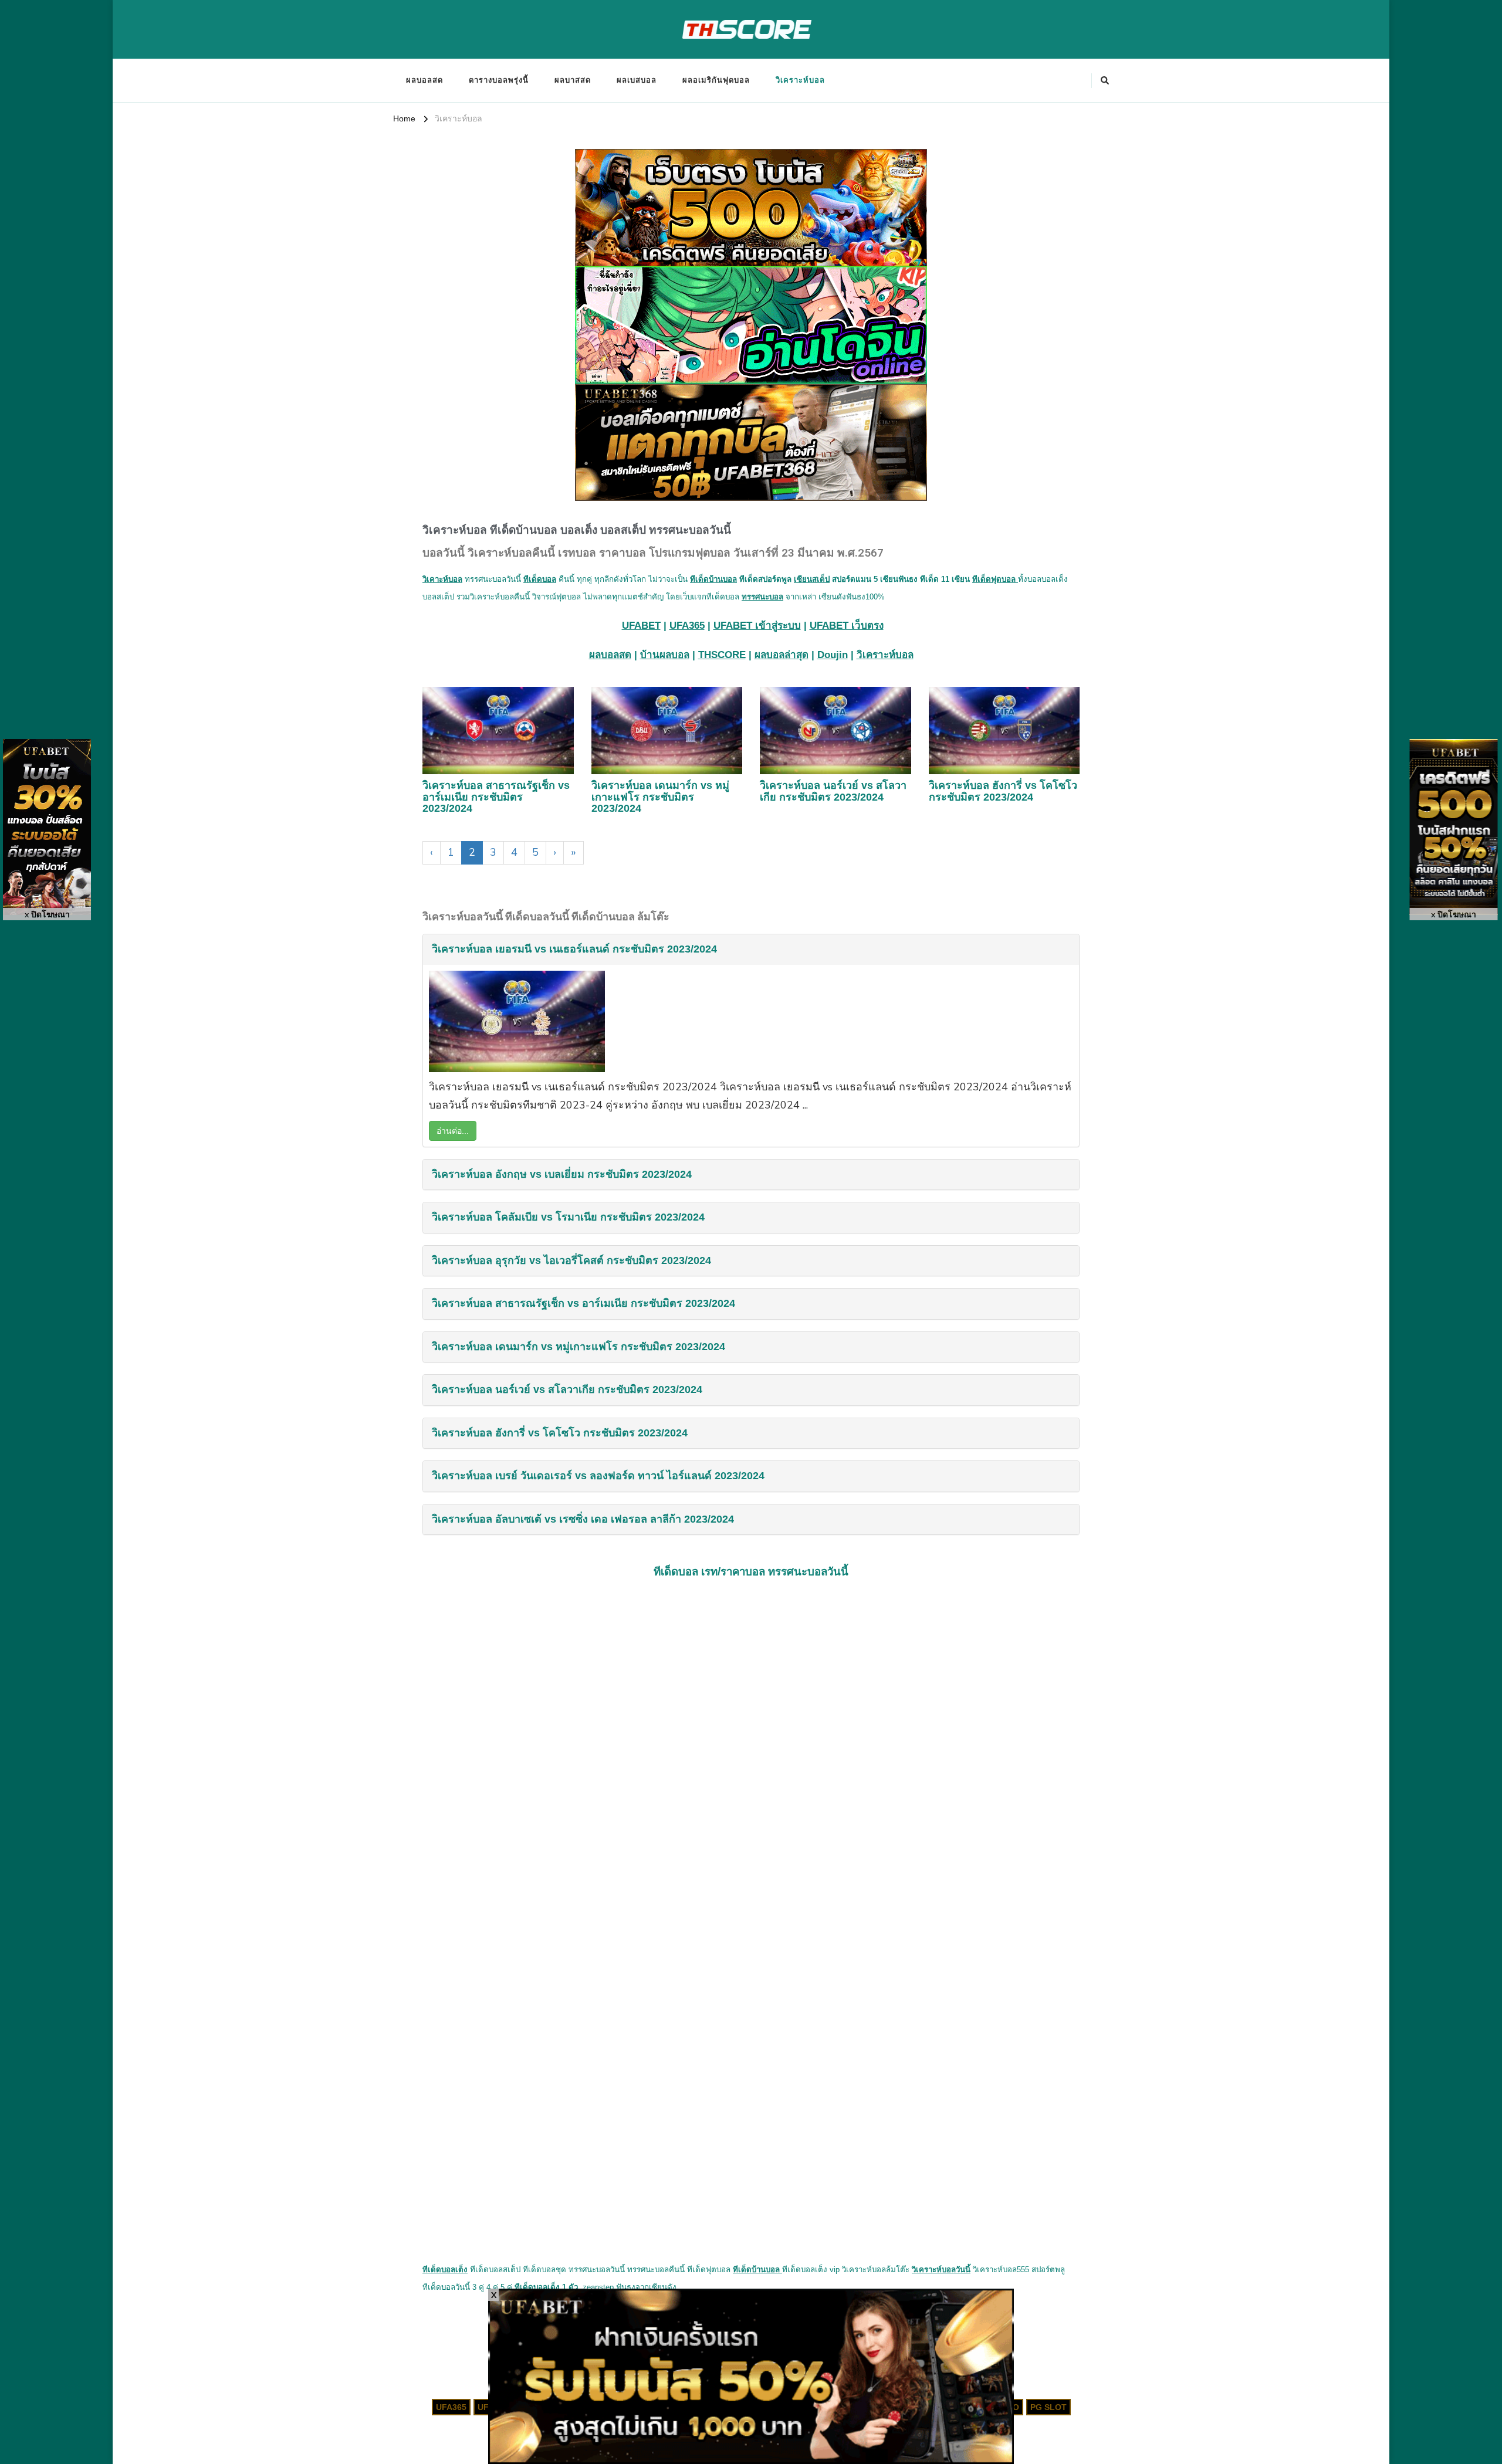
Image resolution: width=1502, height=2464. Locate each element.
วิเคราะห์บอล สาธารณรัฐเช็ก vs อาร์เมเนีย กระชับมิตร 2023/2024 (496, 797)
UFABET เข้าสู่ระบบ (757, 626)
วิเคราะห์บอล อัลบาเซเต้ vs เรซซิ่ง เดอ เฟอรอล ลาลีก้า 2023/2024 (583, 1519)
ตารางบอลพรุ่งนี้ (499, 80)
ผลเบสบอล (637, 80)
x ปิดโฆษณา (47, 915)
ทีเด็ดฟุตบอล (995, 579)
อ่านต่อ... (453, 1131)
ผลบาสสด (573, 80)
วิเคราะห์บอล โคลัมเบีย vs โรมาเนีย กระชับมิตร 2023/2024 (568, 1217)
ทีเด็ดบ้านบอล (713, 579)
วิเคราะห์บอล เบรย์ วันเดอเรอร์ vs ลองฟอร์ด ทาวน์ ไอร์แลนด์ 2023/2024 (598, 1476)
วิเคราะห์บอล (800, 80)
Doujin (833, 655)
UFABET (641, 626)
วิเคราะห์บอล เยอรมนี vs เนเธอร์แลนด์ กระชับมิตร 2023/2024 (574, 949)
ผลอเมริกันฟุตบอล (716, 80)
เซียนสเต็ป (812, 579)
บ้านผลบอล (665, 655)
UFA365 (687, 626)
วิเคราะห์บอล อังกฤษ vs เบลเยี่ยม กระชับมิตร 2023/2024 (562, 1174)
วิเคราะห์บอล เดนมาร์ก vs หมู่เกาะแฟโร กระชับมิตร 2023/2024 (660, 797)
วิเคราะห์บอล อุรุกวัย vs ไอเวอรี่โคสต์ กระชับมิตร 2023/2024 (571, 1260)
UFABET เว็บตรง (847, 626)
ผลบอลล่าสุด (782, 655)
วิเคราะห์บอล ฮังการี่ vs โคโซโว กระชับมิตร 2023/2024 (1003, 791)
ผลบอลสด (424, 80)
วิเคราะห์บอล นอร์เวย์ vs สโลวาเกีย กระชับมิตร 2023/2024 (833, 791)
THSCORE (722, 655)
